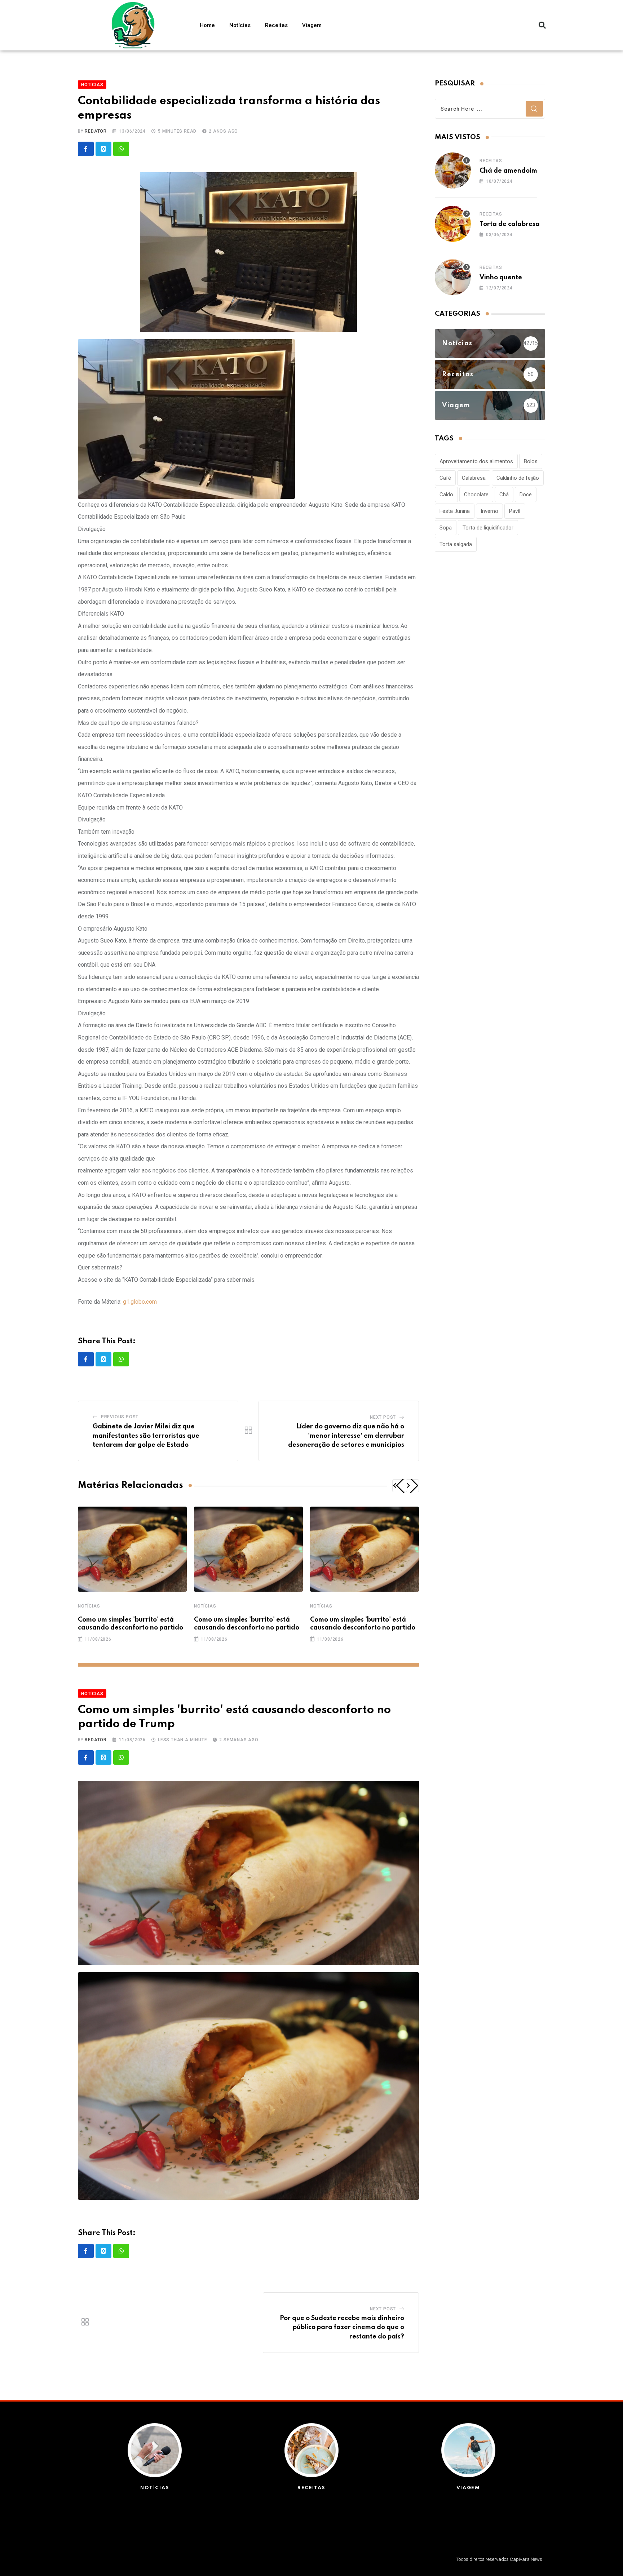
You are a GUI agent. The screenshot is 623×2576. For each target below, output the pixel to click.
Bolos (531, 461)
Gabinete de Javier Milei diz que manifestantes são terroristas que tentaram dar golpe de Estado (146, 1436)
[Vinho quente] (453, 277)
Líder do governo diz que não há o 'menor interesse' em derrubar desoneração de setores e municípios (346, 1436)
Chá (504, 495)
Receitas (276, 25)
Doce (526, 495)
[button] (542, 25)
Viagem (312, 25)
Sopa (446, 528)
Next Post (383, 1417)
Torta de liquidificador (488, 528)
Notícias (240, 25)
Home (207, 25)
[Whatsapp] (121, 149)
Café (445, 478)
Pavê (515, 511)
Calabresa (474, 478)
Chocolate (476, 495)
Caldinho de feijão (518, 478)
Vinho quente (501, 278)
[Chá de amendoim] (453, 170)
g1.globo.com (140, 1302)
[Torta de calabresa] (453, 224)
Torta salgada (456, 544)
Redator (96, 131)
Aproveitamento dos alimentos (476, 461)
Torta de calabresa (510, 224)
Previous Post (120, 1417)
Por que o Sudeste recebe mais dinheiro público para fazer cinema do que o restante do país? (342, 2327)
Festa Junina (455, 511)
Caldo (446, 495)
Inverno (489, 511)
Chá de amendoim (508, 171)
